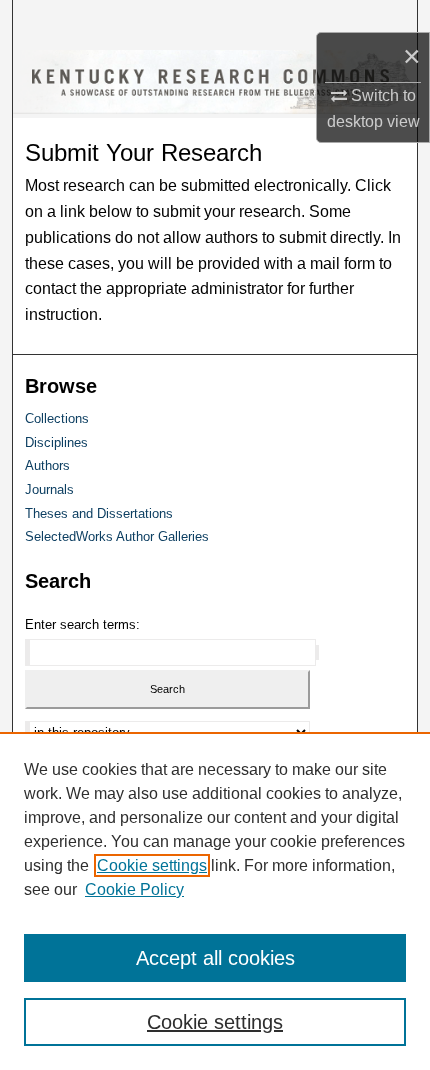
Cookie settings (152, 865)
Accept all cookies (215, 958)
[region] (215, 901)
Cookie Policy (134, 889)
